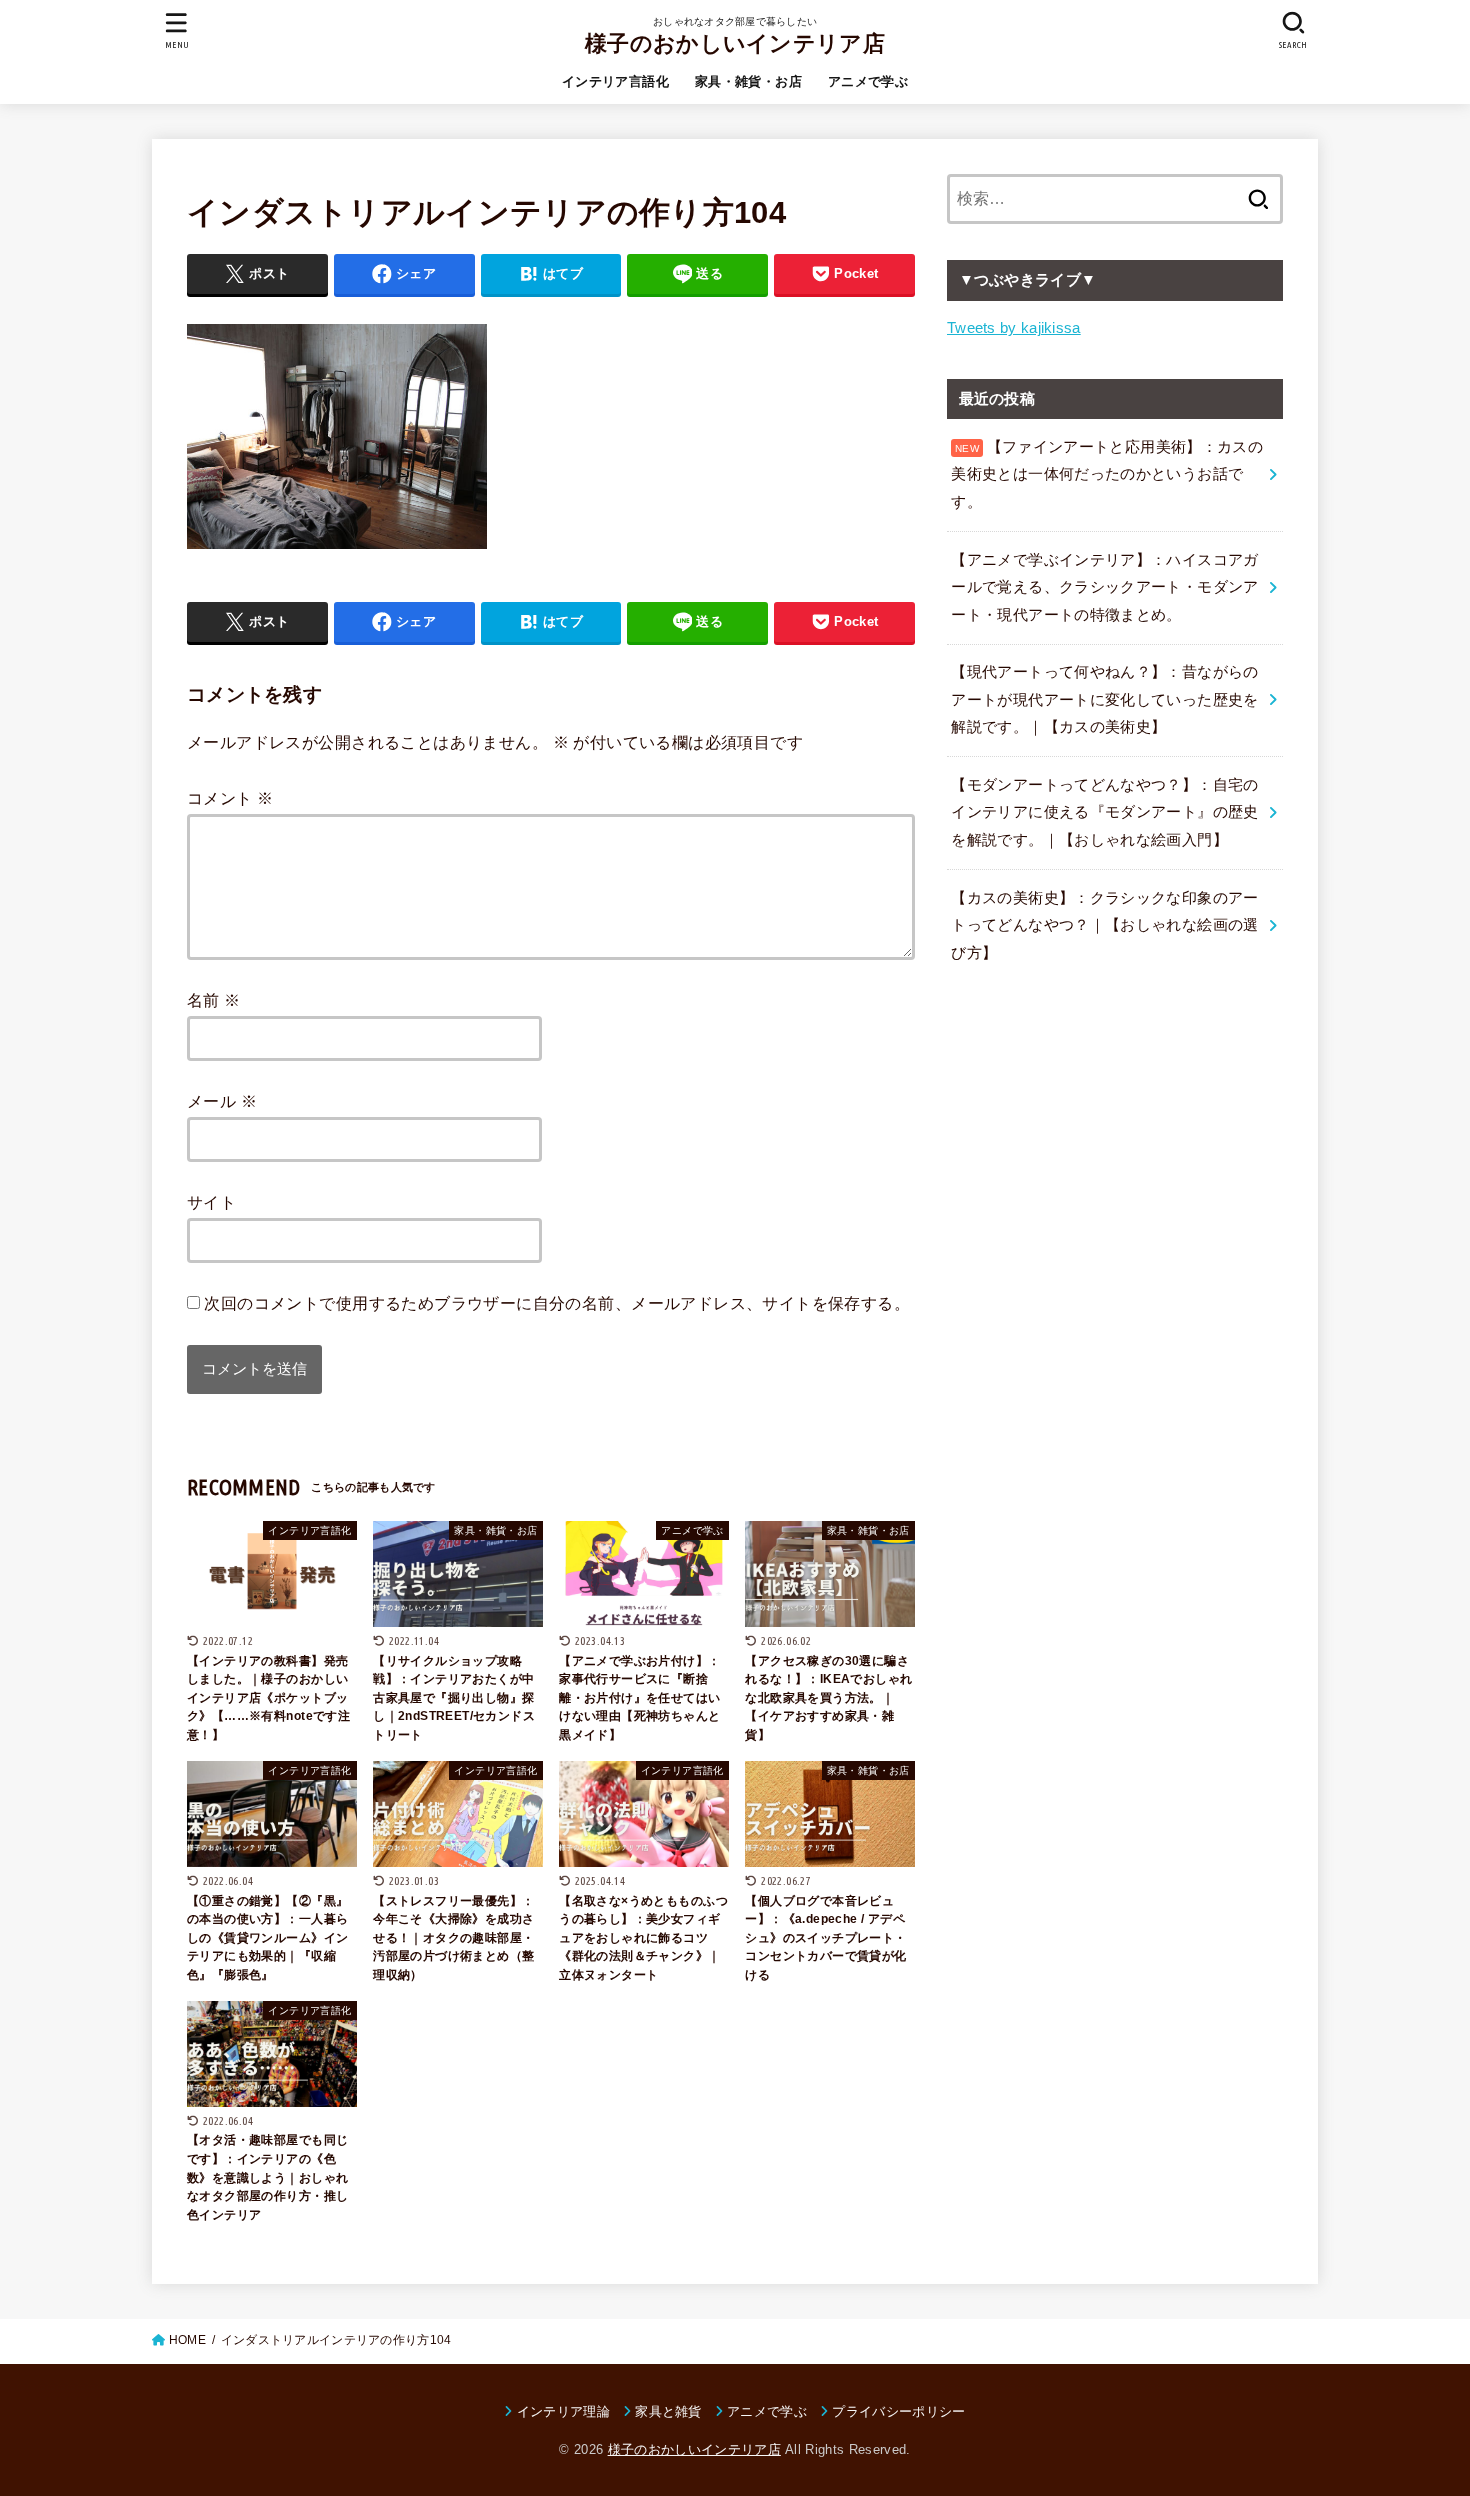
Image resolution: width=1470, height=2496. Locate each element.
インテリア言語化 (615, 81)
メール (222, 1101)
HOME (187, 2340)
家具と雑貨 (668, 2411)
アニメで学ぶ (868, 81)
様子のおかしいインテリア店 (735, 43)
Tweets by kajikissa (1014, 328)
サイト (211, 1202)
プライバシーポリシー (898, 2411)
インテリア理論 (563, 2411)
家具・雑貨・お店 (748, 81)
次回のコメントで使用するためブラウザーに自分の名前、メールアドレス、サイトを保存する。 (557, 1303)
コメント (230, 798)
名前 (214, 1000)
